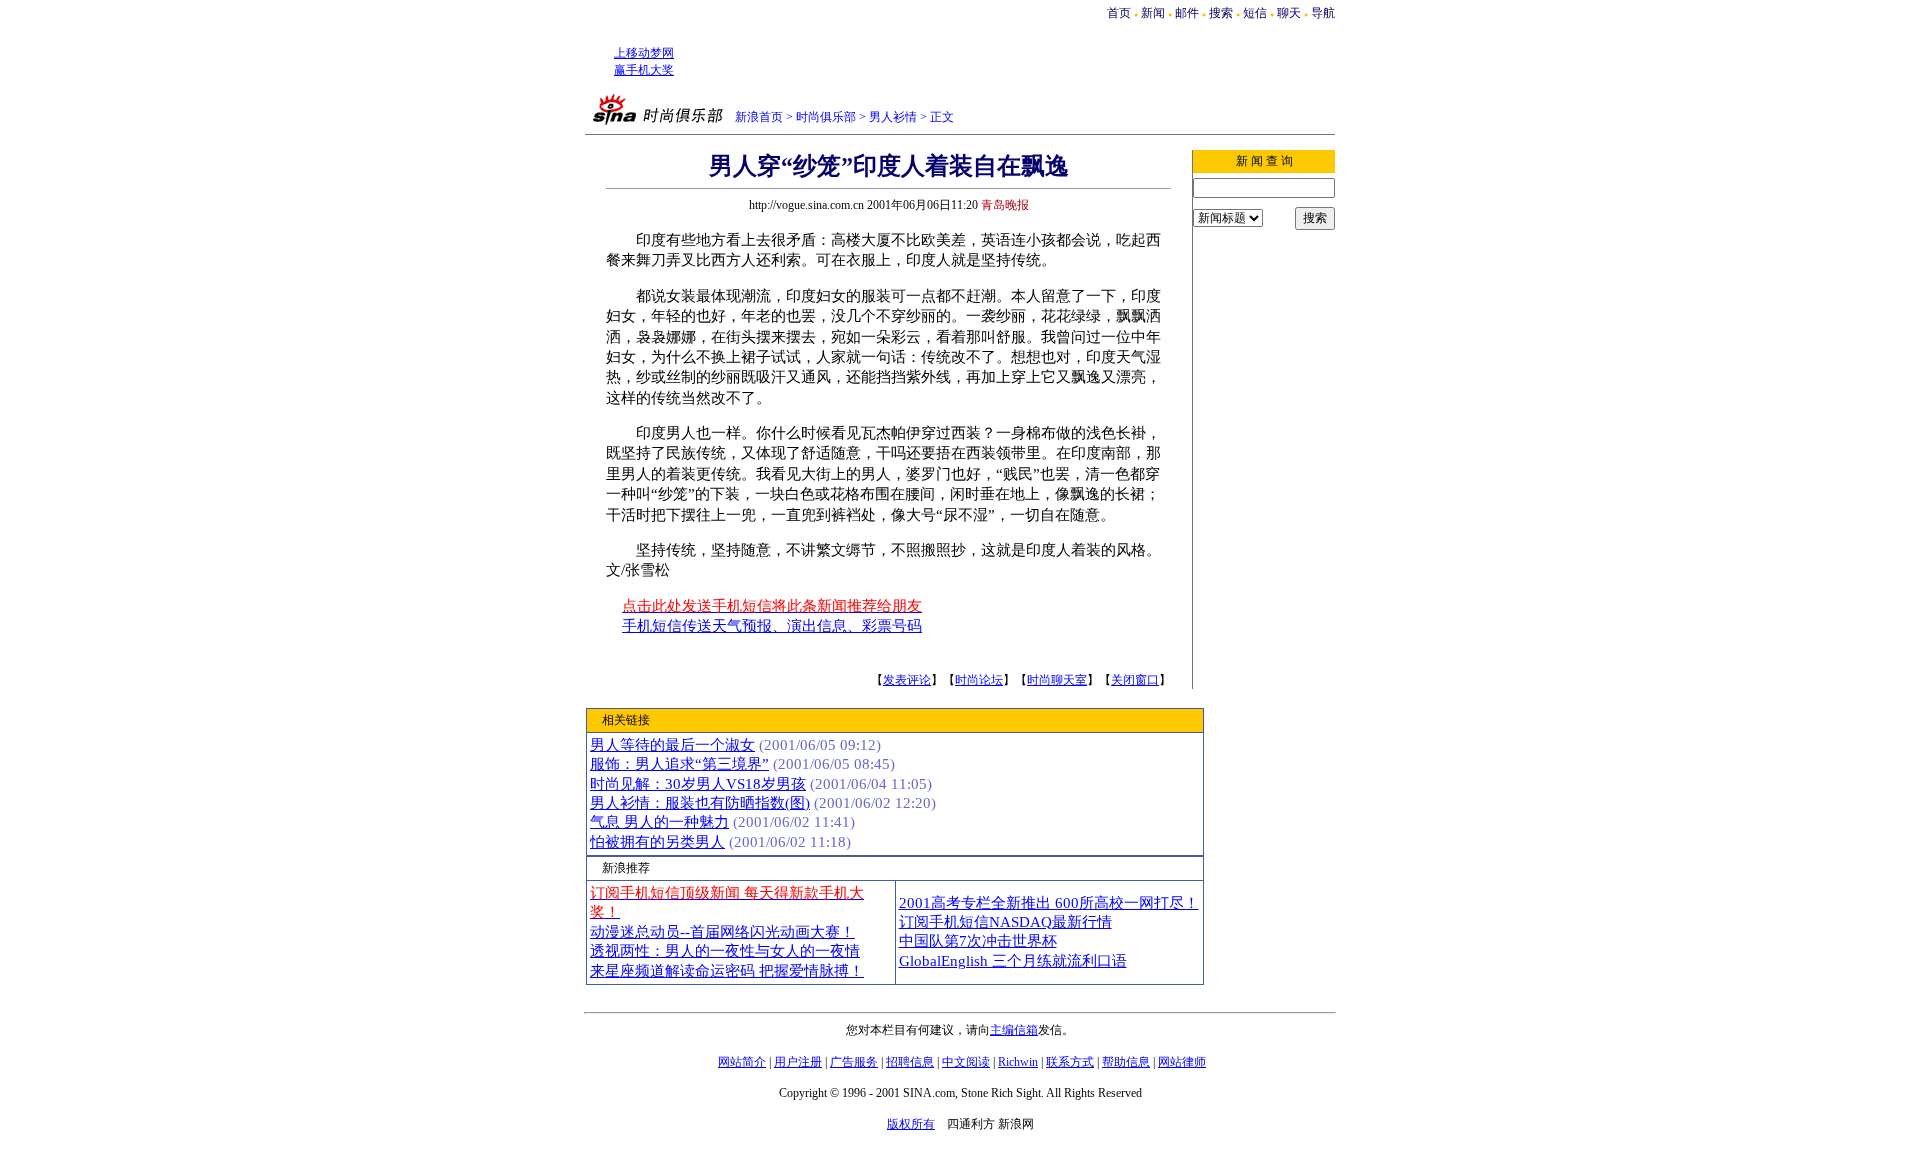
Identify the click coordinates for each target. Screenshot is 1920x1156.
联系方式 (1070, 1062)
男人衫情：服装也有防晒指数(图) (700, 803)
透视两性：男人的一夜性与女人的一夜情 (725, 951)
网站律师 (1182, 1062)
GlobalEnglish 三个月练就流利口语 (1013, 961)
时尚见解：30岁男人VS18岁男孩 (698, 784)
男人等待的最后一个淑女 (672, 745)
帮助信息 (1126, 1062)
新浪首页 (759, 117)
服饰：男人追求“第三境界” (679, 764)
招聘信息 (910, 1062)
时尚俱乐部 (826, 117)
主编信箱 (1014, 1030)
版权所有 (911, 1124)
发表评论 (907, 680)
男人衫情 (893, 117)
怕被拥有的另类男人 (657, 842)
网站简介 (742, 1062)
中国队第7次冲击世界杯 (978, 941)
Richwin (1018, 1062)
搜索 (1222, 13)
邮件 (1187, 13)
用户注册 (798, 1062)
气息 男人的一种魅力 (659, 822)
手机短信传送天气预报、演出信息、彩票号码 (772, 626)
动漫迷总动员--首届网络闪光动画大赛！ (722, 932)
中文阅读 (966, 1062)
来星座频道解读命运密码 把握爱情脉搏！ (727, 971)
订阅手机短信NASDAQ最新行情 (1005, 922)
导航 (1323, 13)
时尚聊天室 (1057, 680)
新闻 (1153, 13)
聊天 (1289, 13)
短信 (1255, 13)
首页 (1119, 13)
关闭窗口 (1135, 680)
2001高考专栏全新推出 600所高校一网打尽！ (1049, 903)
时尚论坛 (979, 680)
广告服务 (854, 1062)
